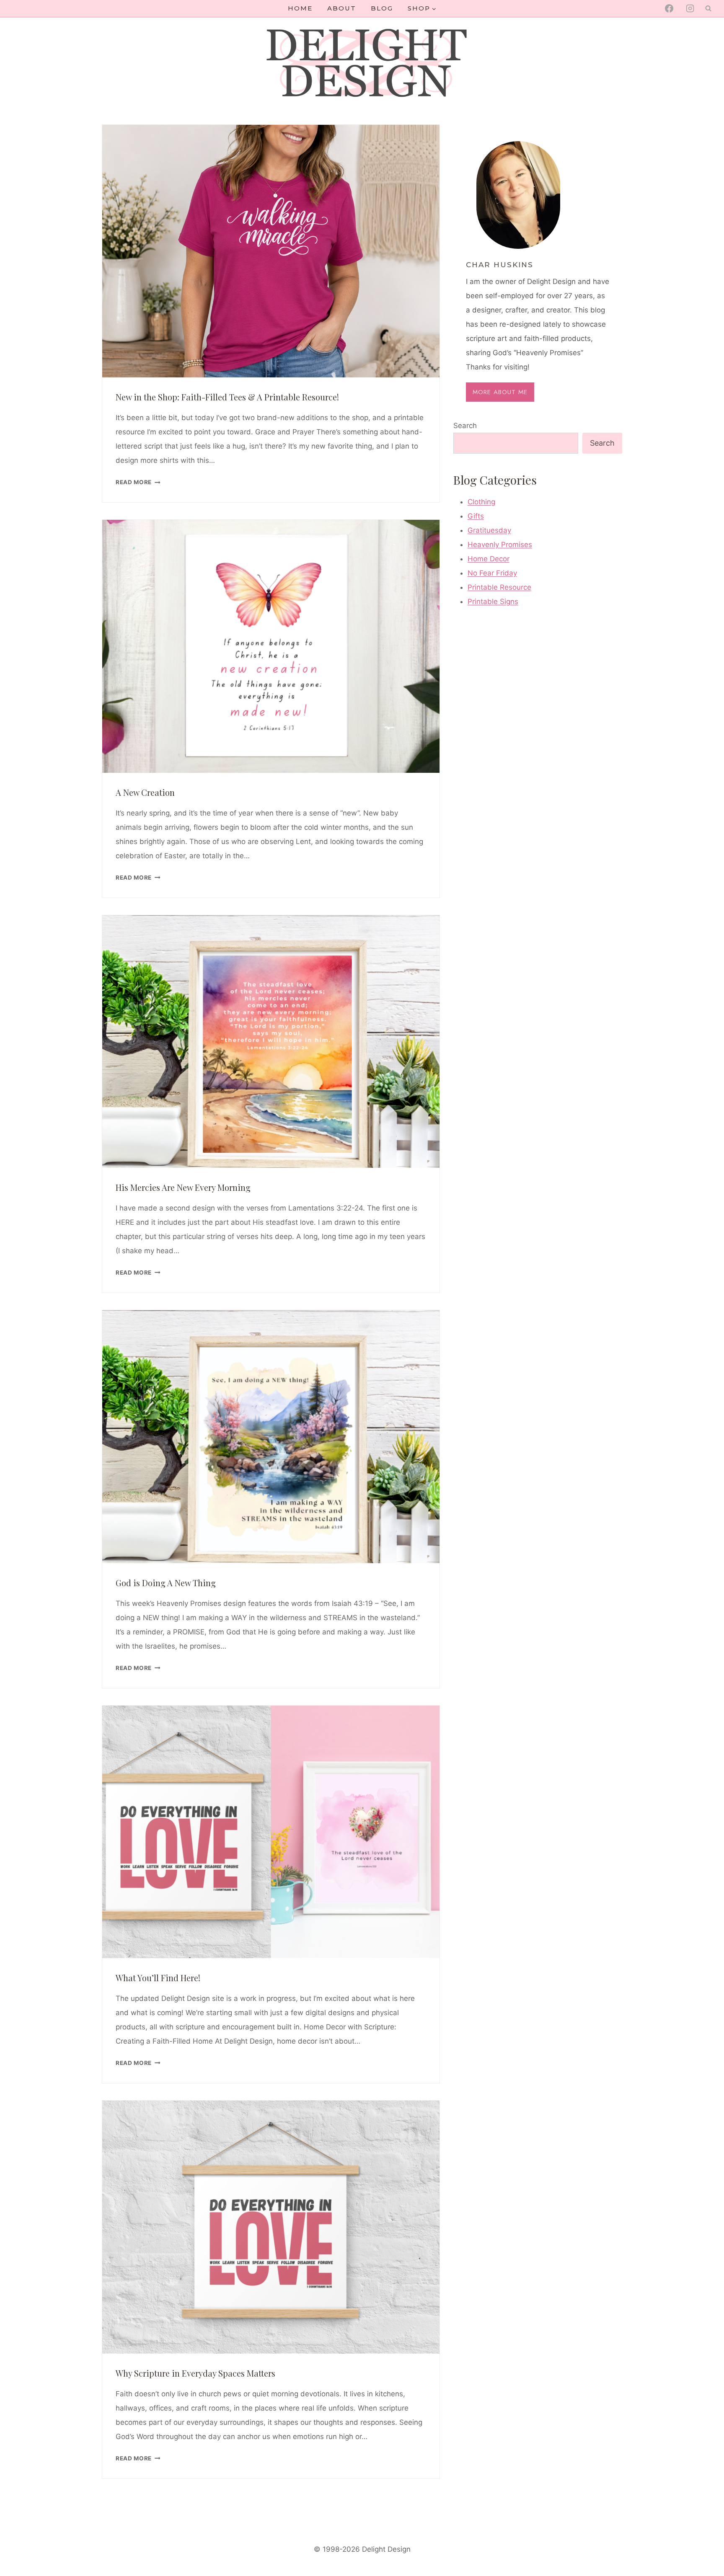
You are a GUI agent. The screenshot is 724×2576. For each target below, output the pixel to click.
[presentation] (271, 251)
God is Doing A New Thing (166, 1583)
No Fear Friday (492, 573)
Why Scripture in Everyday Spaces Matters (195, 2373)
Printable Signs (493, 601)
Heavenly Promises (500, 545)
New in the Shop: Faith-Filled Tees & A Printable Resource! (227, 397)
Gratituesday (489, 530)
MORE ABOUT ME (500, 392)
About (342, 8)
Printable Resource (499, 587)
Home (300, 8)
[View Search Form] (708, 8)
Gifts (476, 516)
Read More (138, 482)
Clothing (481, 502)
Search (465, 426)
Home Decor (489, 559)
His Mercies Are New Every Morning (183, 1187)
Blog (382, 8)
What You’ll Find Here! (158, 1978)
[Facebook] (669, 8)
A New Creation (145, 792)
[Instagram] (690, 8)
